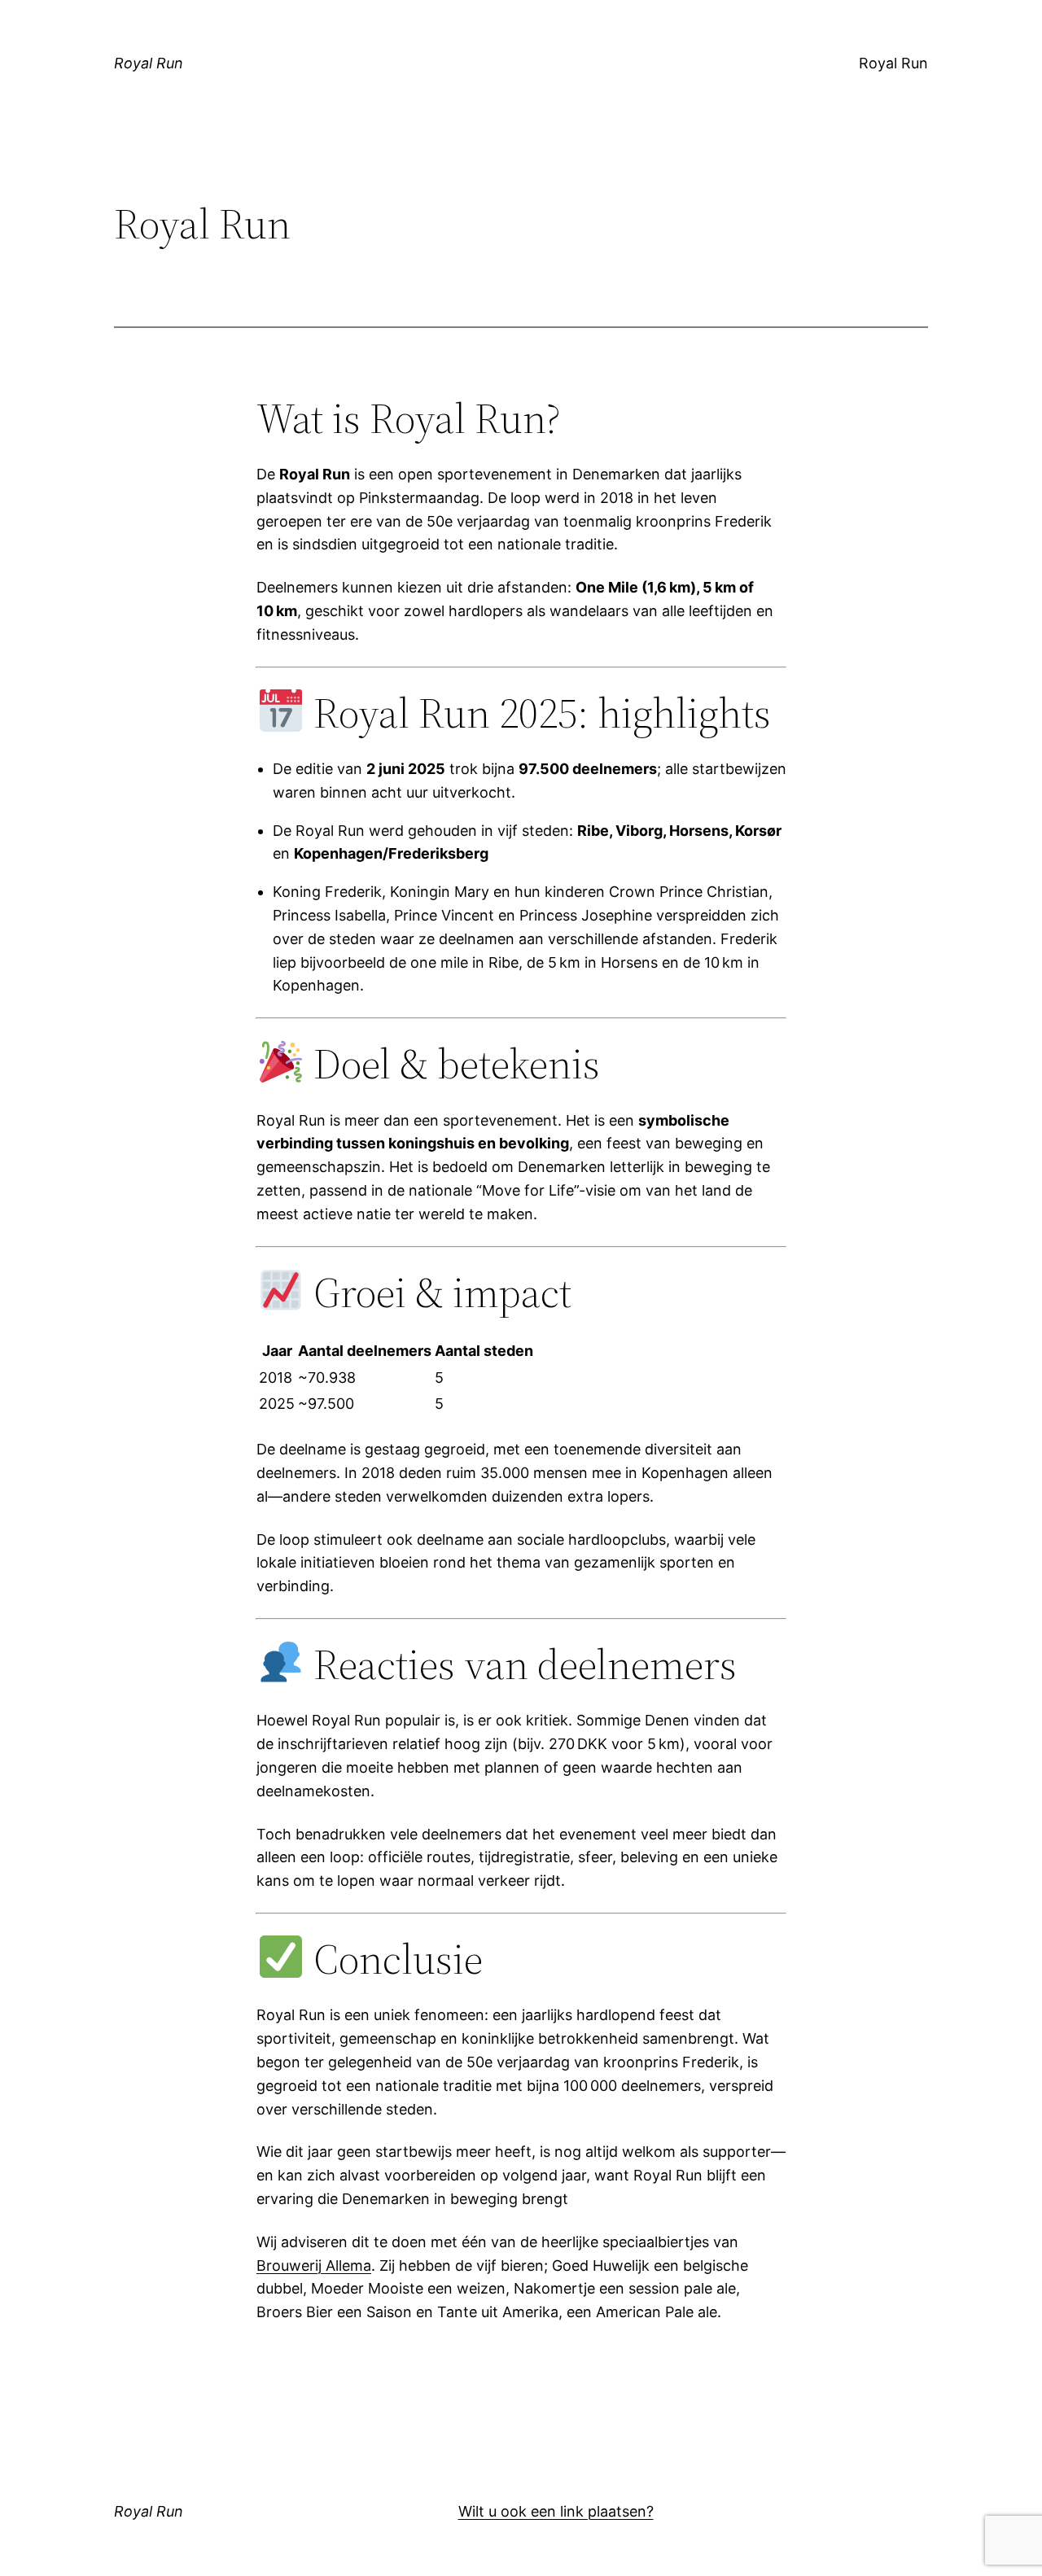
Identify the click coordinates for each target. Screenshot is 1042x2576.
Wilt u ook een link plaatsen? (556, 2511)
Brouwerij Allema (314, 2265)
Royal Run (149, 63)
